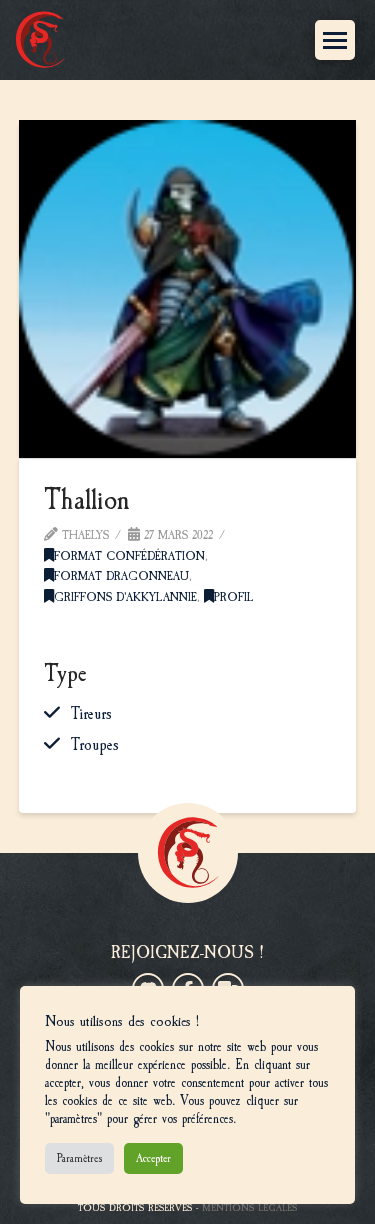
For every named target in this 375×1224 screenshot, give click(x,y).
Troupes (95, 745)
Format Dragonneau (121, 576)
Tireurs (91, 714)
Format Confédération (129, 556)
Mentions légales (249, 1207)
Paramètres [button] (79, 1158)
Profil (233, 597)
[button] (335, 40)
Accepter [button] (153, 1158)
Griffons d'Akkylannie (125, 597)
